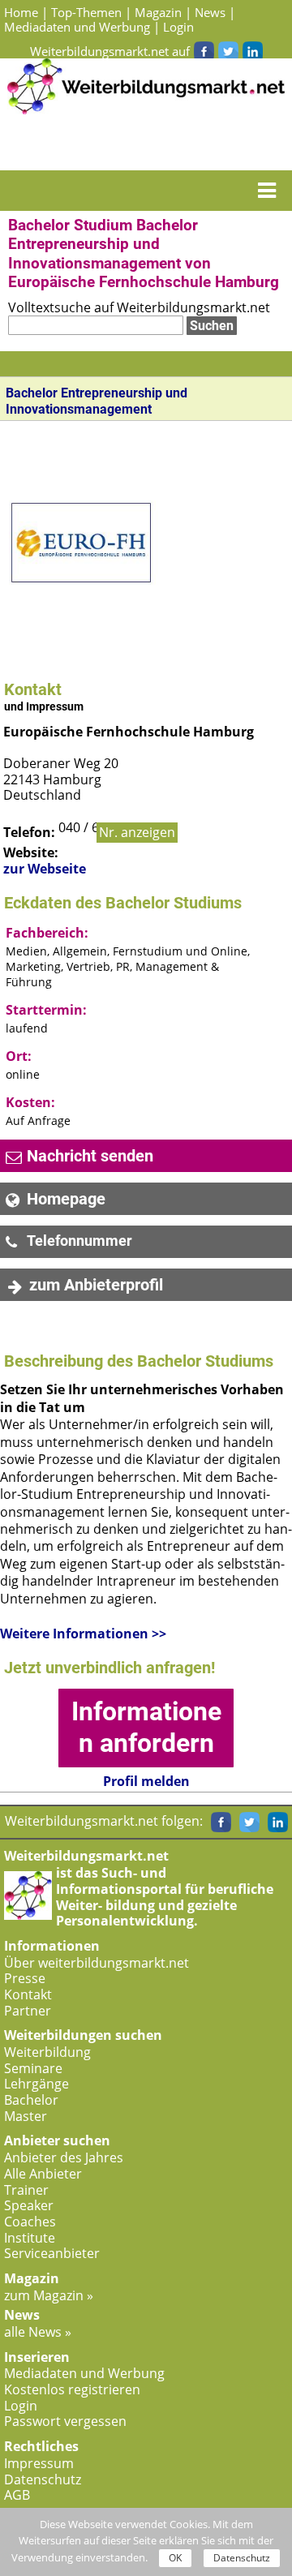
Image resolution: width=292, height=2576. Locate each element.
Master (26, 2116)
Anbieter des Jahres (64, 2157)
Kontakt (28, 1994)
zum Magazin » (49, 2295)
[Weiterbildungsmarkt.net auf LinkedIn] (252, 51)
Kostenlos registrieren (72, 2389)
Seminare (33, 2068)
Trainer (26, 2190)
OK (175, 2558)
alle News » (38, 2332)
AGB (17, 2495)
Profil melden (146, 1782)
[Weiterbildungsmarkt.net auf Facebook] (204, 51)
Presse (25, 1978)
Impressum (39, 2463)
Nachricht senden (90, 1156)
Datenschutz (43, 2479)
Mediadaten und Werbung (77, 27)
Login (178, 27)
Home (21, 12)
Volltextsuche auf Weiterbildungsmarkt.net (139, 307)
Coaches (30, 2222)
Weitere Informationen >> (83, 1634)
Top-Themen (86, 12)
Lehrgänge (36, 2084)
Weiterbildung (47, 2052)
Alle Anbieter (43, 2174)
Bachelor (31, 2100)
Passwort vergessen (65, 2421)
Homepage (66, 1199)
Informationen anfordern (146, 1727)
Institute (30, 2238)
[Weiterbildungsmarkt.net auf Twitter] (228, 51)
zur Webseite (45, 869)
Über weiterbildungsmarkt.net (97, 1963)
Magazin (158, 12)
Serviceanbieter (52, 2253)
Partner (28, 2011)
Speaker (29, 2205)
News (210, 12)
